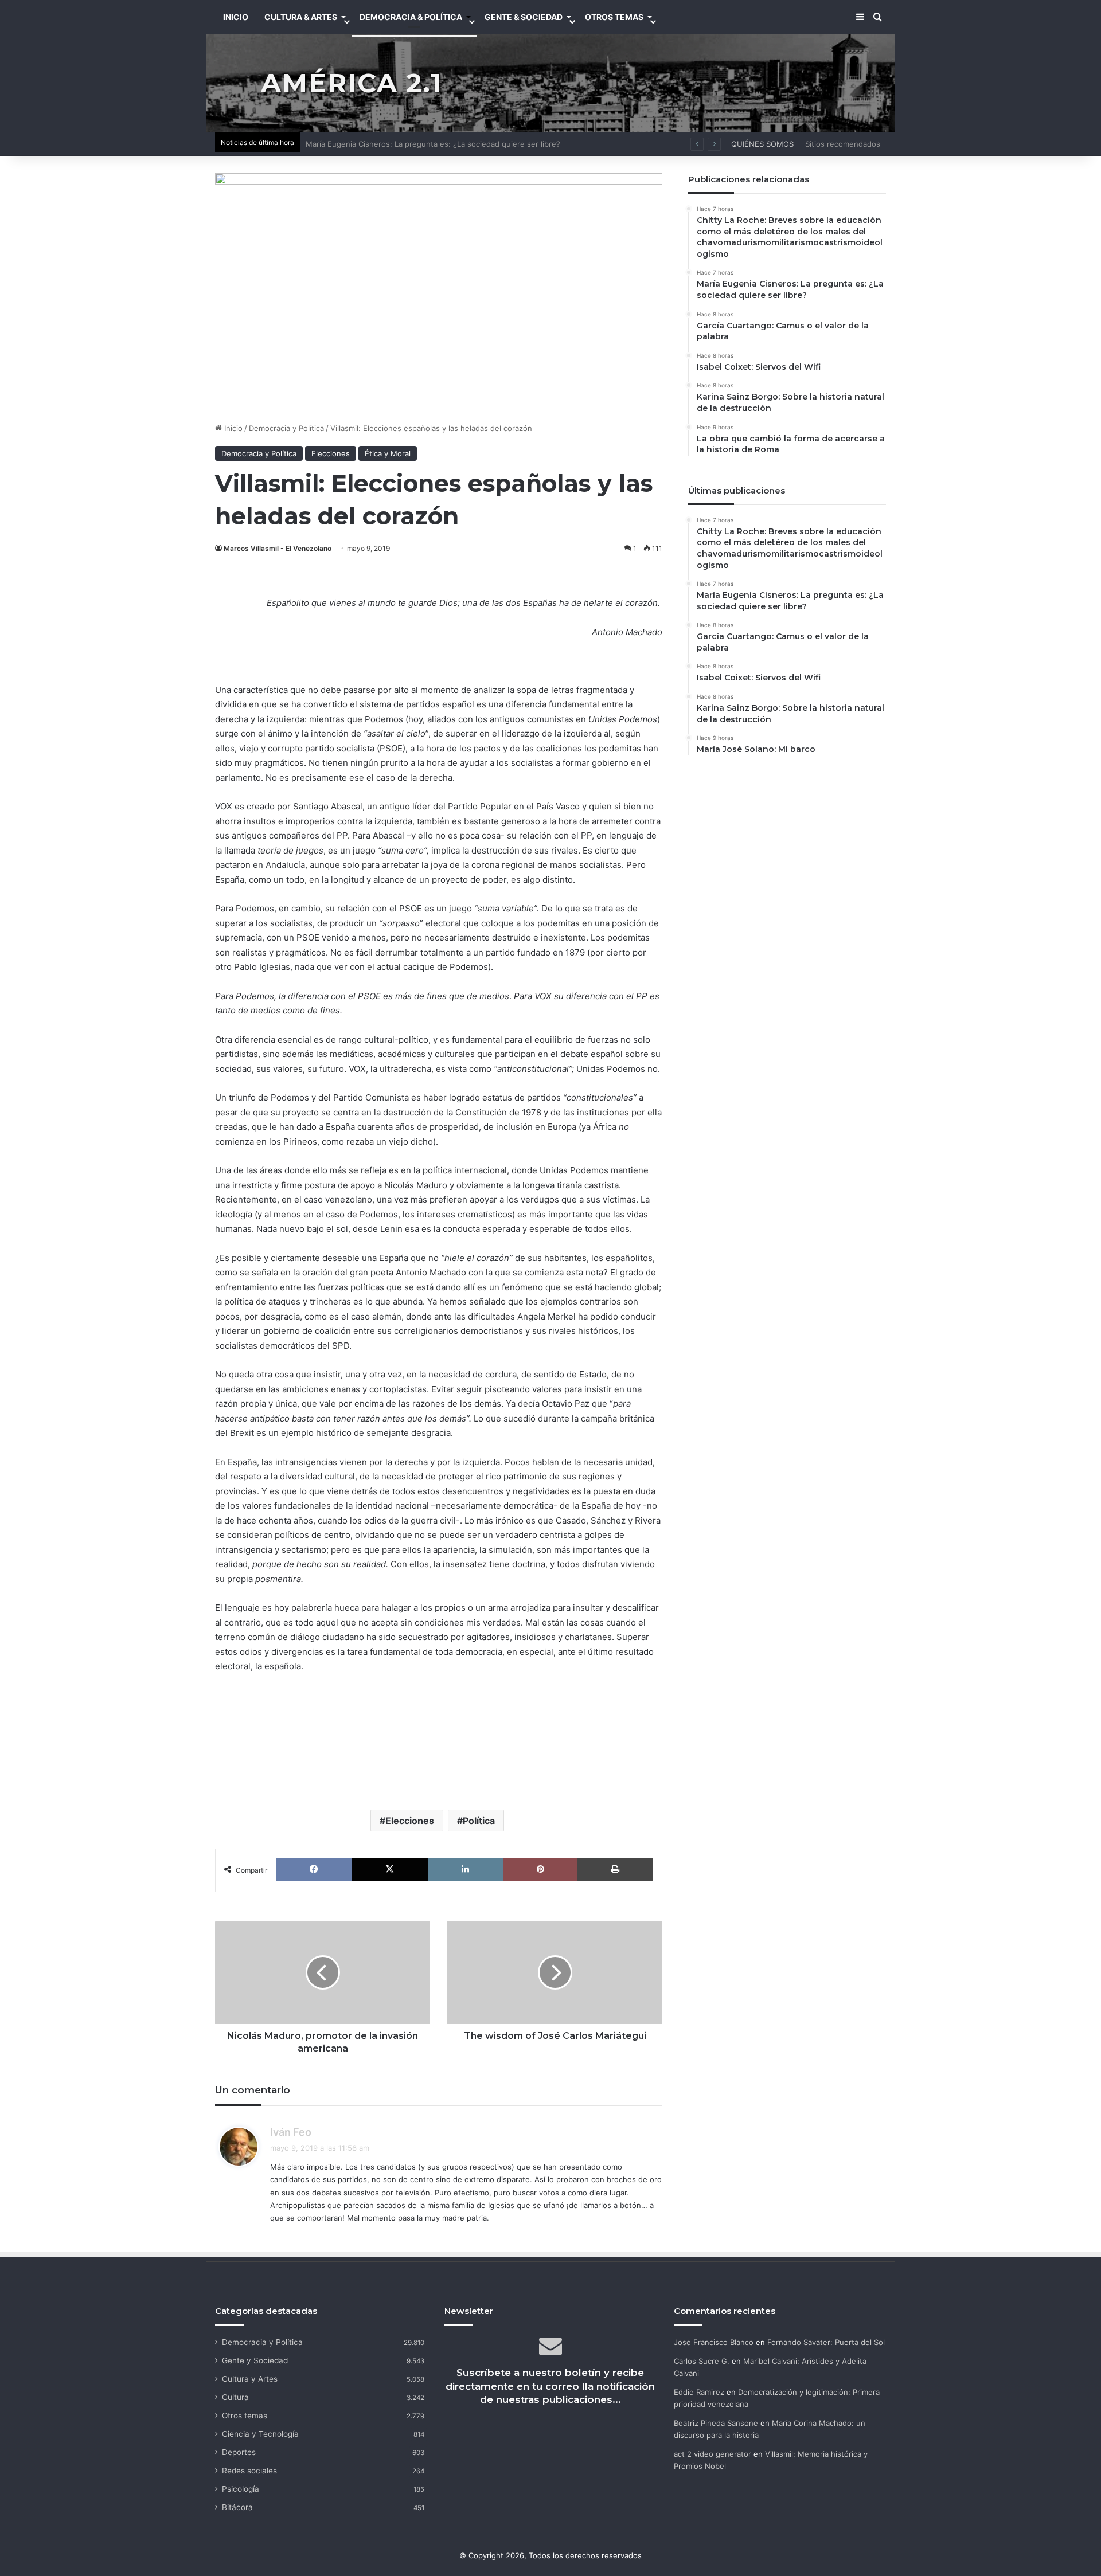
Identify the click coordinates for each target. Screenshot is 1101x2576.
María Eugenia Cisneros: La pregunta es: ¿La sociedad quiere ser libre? (433, 144)
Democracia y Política (286, 428)
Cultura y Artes (250, 2379)
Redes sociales (249, 2471)
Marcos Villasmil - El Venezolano (278, 548)
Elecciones (331, 453)
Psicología (241, 2489)
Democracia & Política (411, 17)
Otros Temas (614, 17)
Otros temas (245, 2416)
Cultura (235, 2397)
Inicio (232, 428)
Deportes (239, 2452)
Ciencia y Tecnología (260, 2434)
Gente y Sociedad (255, 2360)
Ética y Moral (388, 453)
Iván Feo (291, 2132)
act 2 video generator (712, 2454)
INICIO (236, 17)
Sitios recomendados (843, 144)
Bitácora (237, 2507)
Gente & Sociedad (524, 17)
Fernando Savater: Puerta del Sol (826, 2342)
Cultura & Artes (301, 17)
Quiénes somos (762, 144)
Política (479, 1821)
